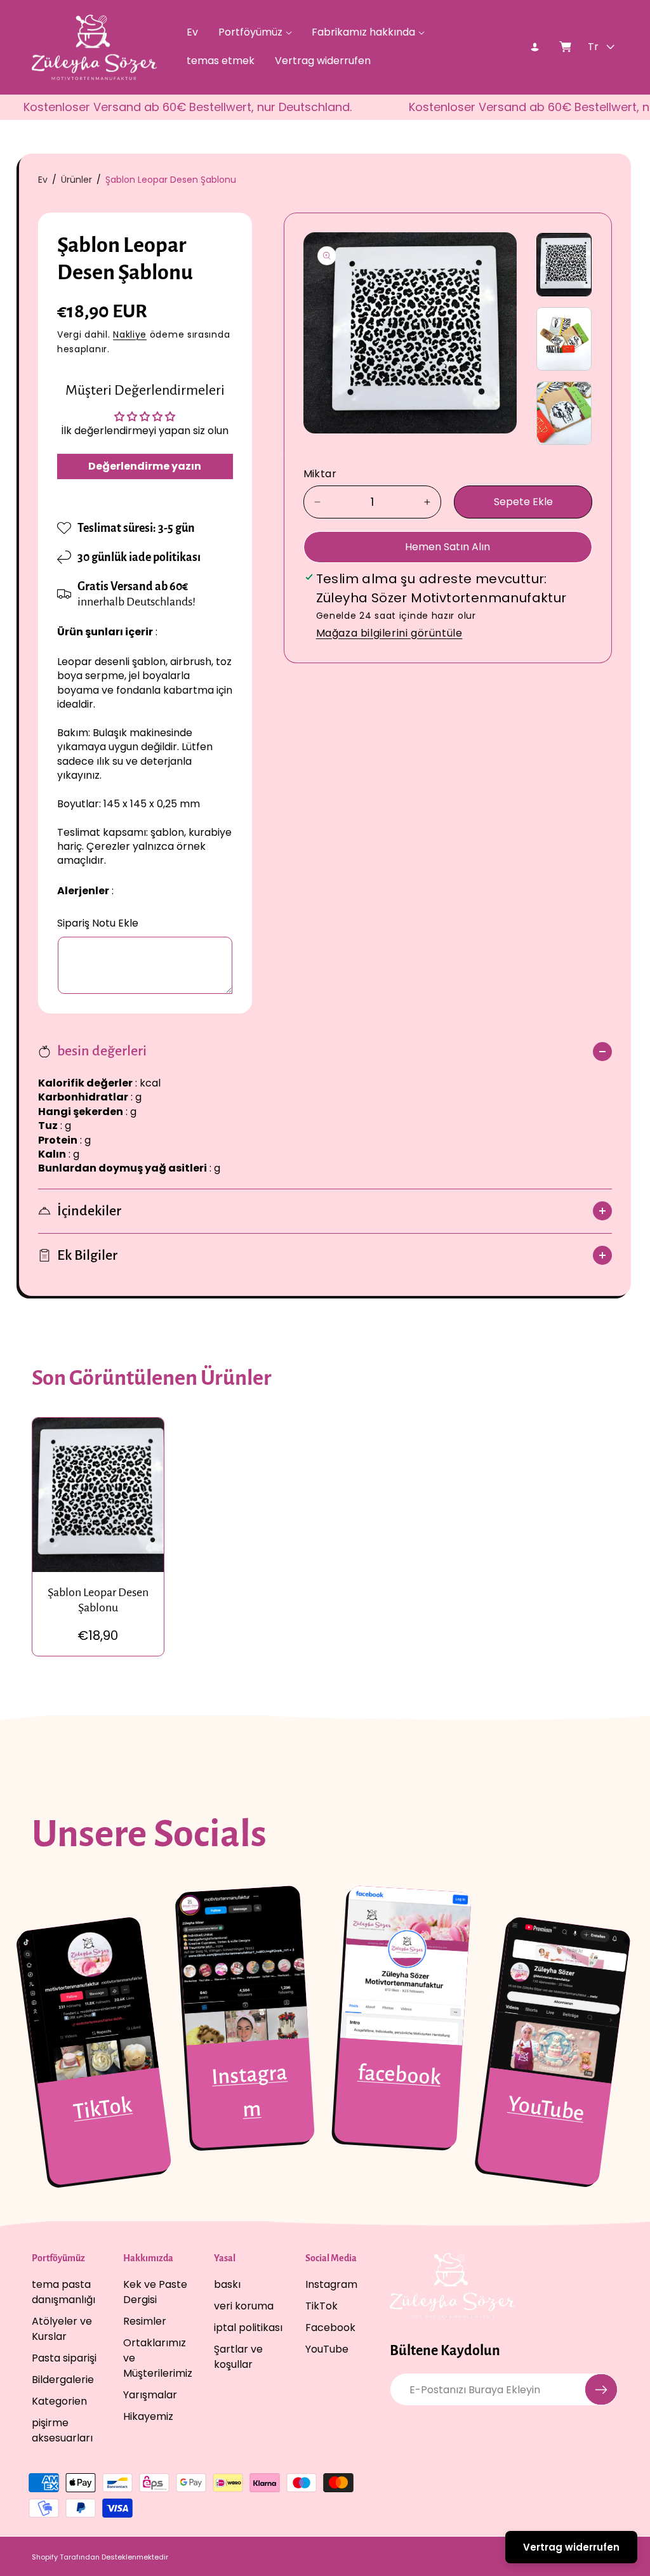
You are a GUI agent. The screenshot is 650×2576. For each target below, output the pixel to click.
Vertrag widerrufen (571, 2547)
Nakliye (130, 334)
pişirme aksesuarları (62, 2430)
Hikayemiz (148, 2416)
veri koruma (244, 2306)
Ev (43, 180)
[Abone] (601, 2389)
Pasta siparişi (64, 2358)
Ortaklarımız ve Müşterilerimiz (158, 2358)
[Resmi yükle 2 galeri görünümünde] (564, 339)
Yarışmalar (150, 2395)
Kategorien (59, 2401)
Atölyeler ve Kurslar (62, 2329)
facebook (399, 2075)
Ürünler (76, 180)
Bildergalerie (63, 2380)
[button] (255, 33)
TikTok (103, 2109)
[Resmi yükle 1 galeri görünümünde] (564, 265)
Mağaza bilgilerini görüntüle (389, 633)
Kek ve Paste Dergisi (155, 2292)
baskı (227, 2284)
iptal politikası (248, 2328)
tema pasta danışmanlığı (63, 2292)
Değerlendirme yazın (145, 466)
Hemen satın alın (448, 547)
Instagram (331, 2284)
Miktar (320, 474)
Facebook (330, 2328)
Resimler (145, 2321)
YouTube (546, 2109)
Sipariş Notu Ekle (98, 923)
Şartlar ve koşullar (238, 2357)
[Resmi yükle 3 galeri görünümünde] (564, 413)
